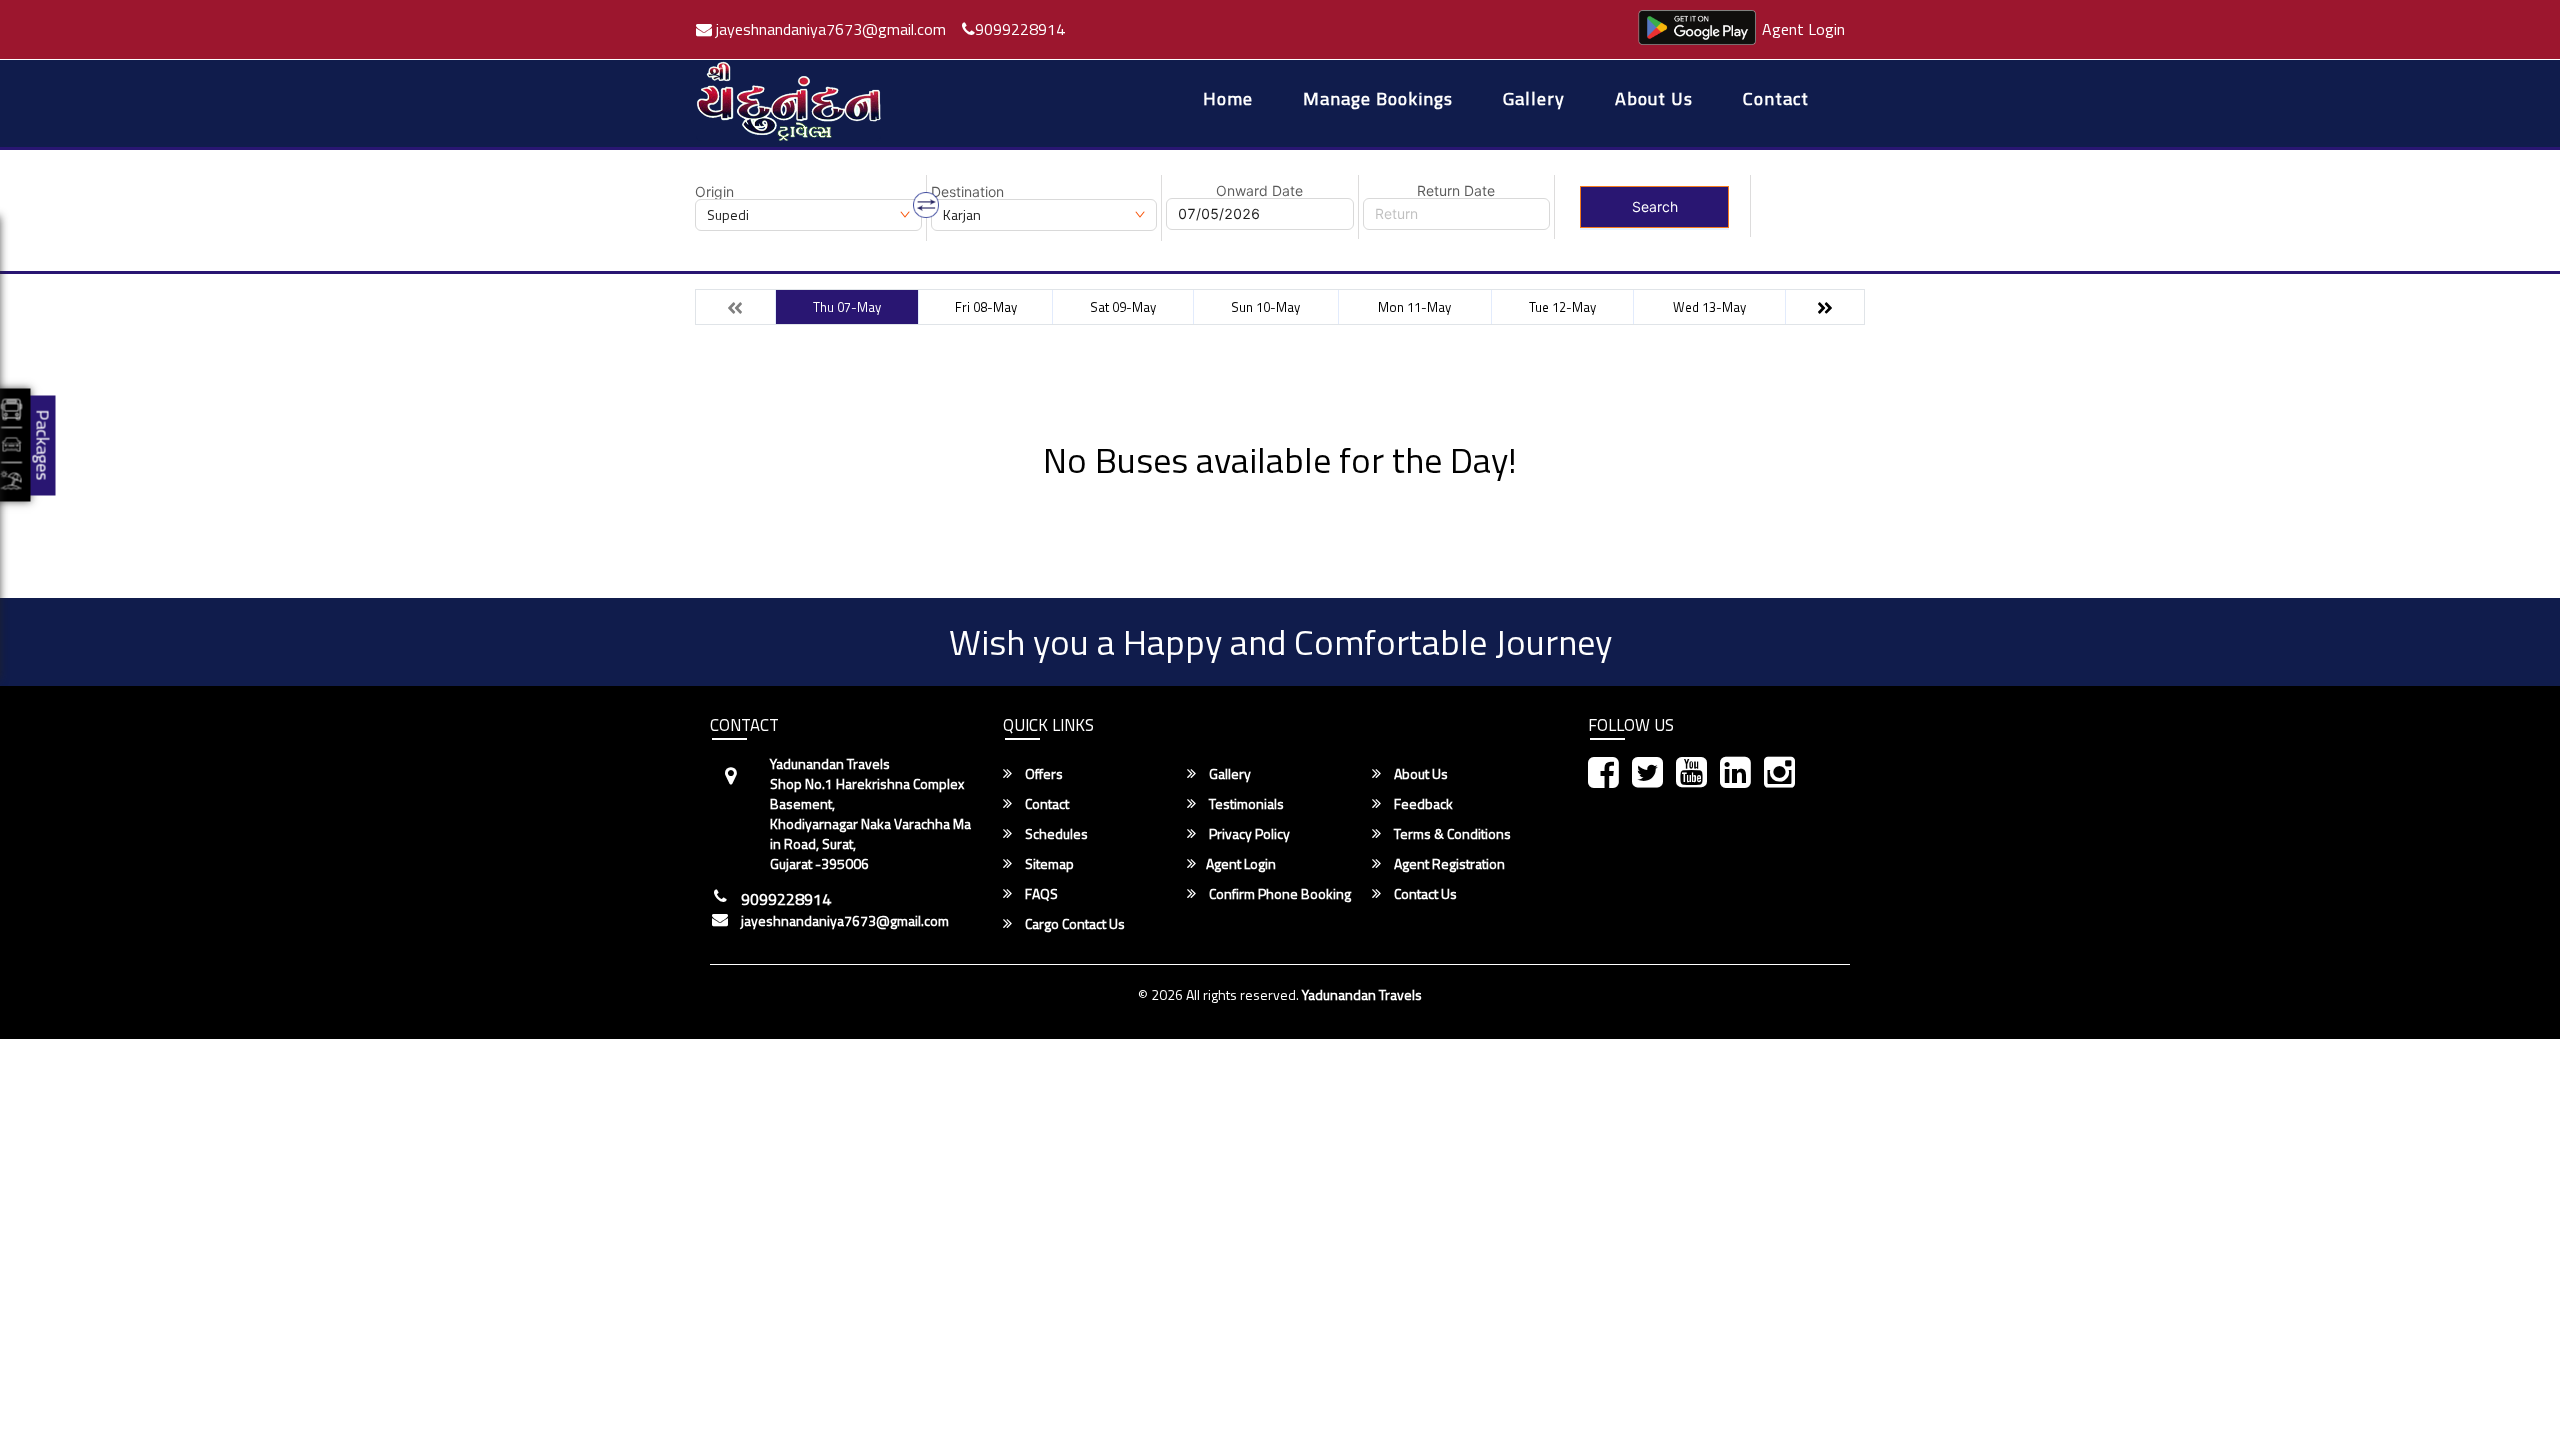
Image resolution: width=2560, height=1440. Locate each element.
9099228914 (1020, 29)
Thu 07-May (847, 307)
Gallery (1534, 100)
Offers (1042, 774)
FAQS (1040, 894)
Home (1228, 100)
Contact (1776, 100)
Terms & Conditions (1451, 834)
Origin (714, 192)
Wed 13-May (1709, 307)
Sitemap (1048, 864)
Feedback (1422, 804)
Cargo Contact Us (1073, 924)
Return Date (1456, 191)
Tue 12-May (1562, 307)
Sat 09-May (1123, 307)
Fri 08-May (986, 307)
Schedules (1055, 834)
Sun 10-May (1265, 307)
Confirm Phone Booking (1278, 894)
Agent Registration (1448, 864)
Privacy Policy (1248, 834)
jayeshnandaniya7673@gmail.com (829, 29)
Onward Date (1259, 191)
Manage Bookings (1378, 100)
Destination (967, 192)
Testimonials (1245, 804)
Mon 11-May (1414, 307)
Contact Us (1424, 894)
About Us (1654, 100)
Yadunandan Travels (1362, 994)
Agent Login (1803, 29)
